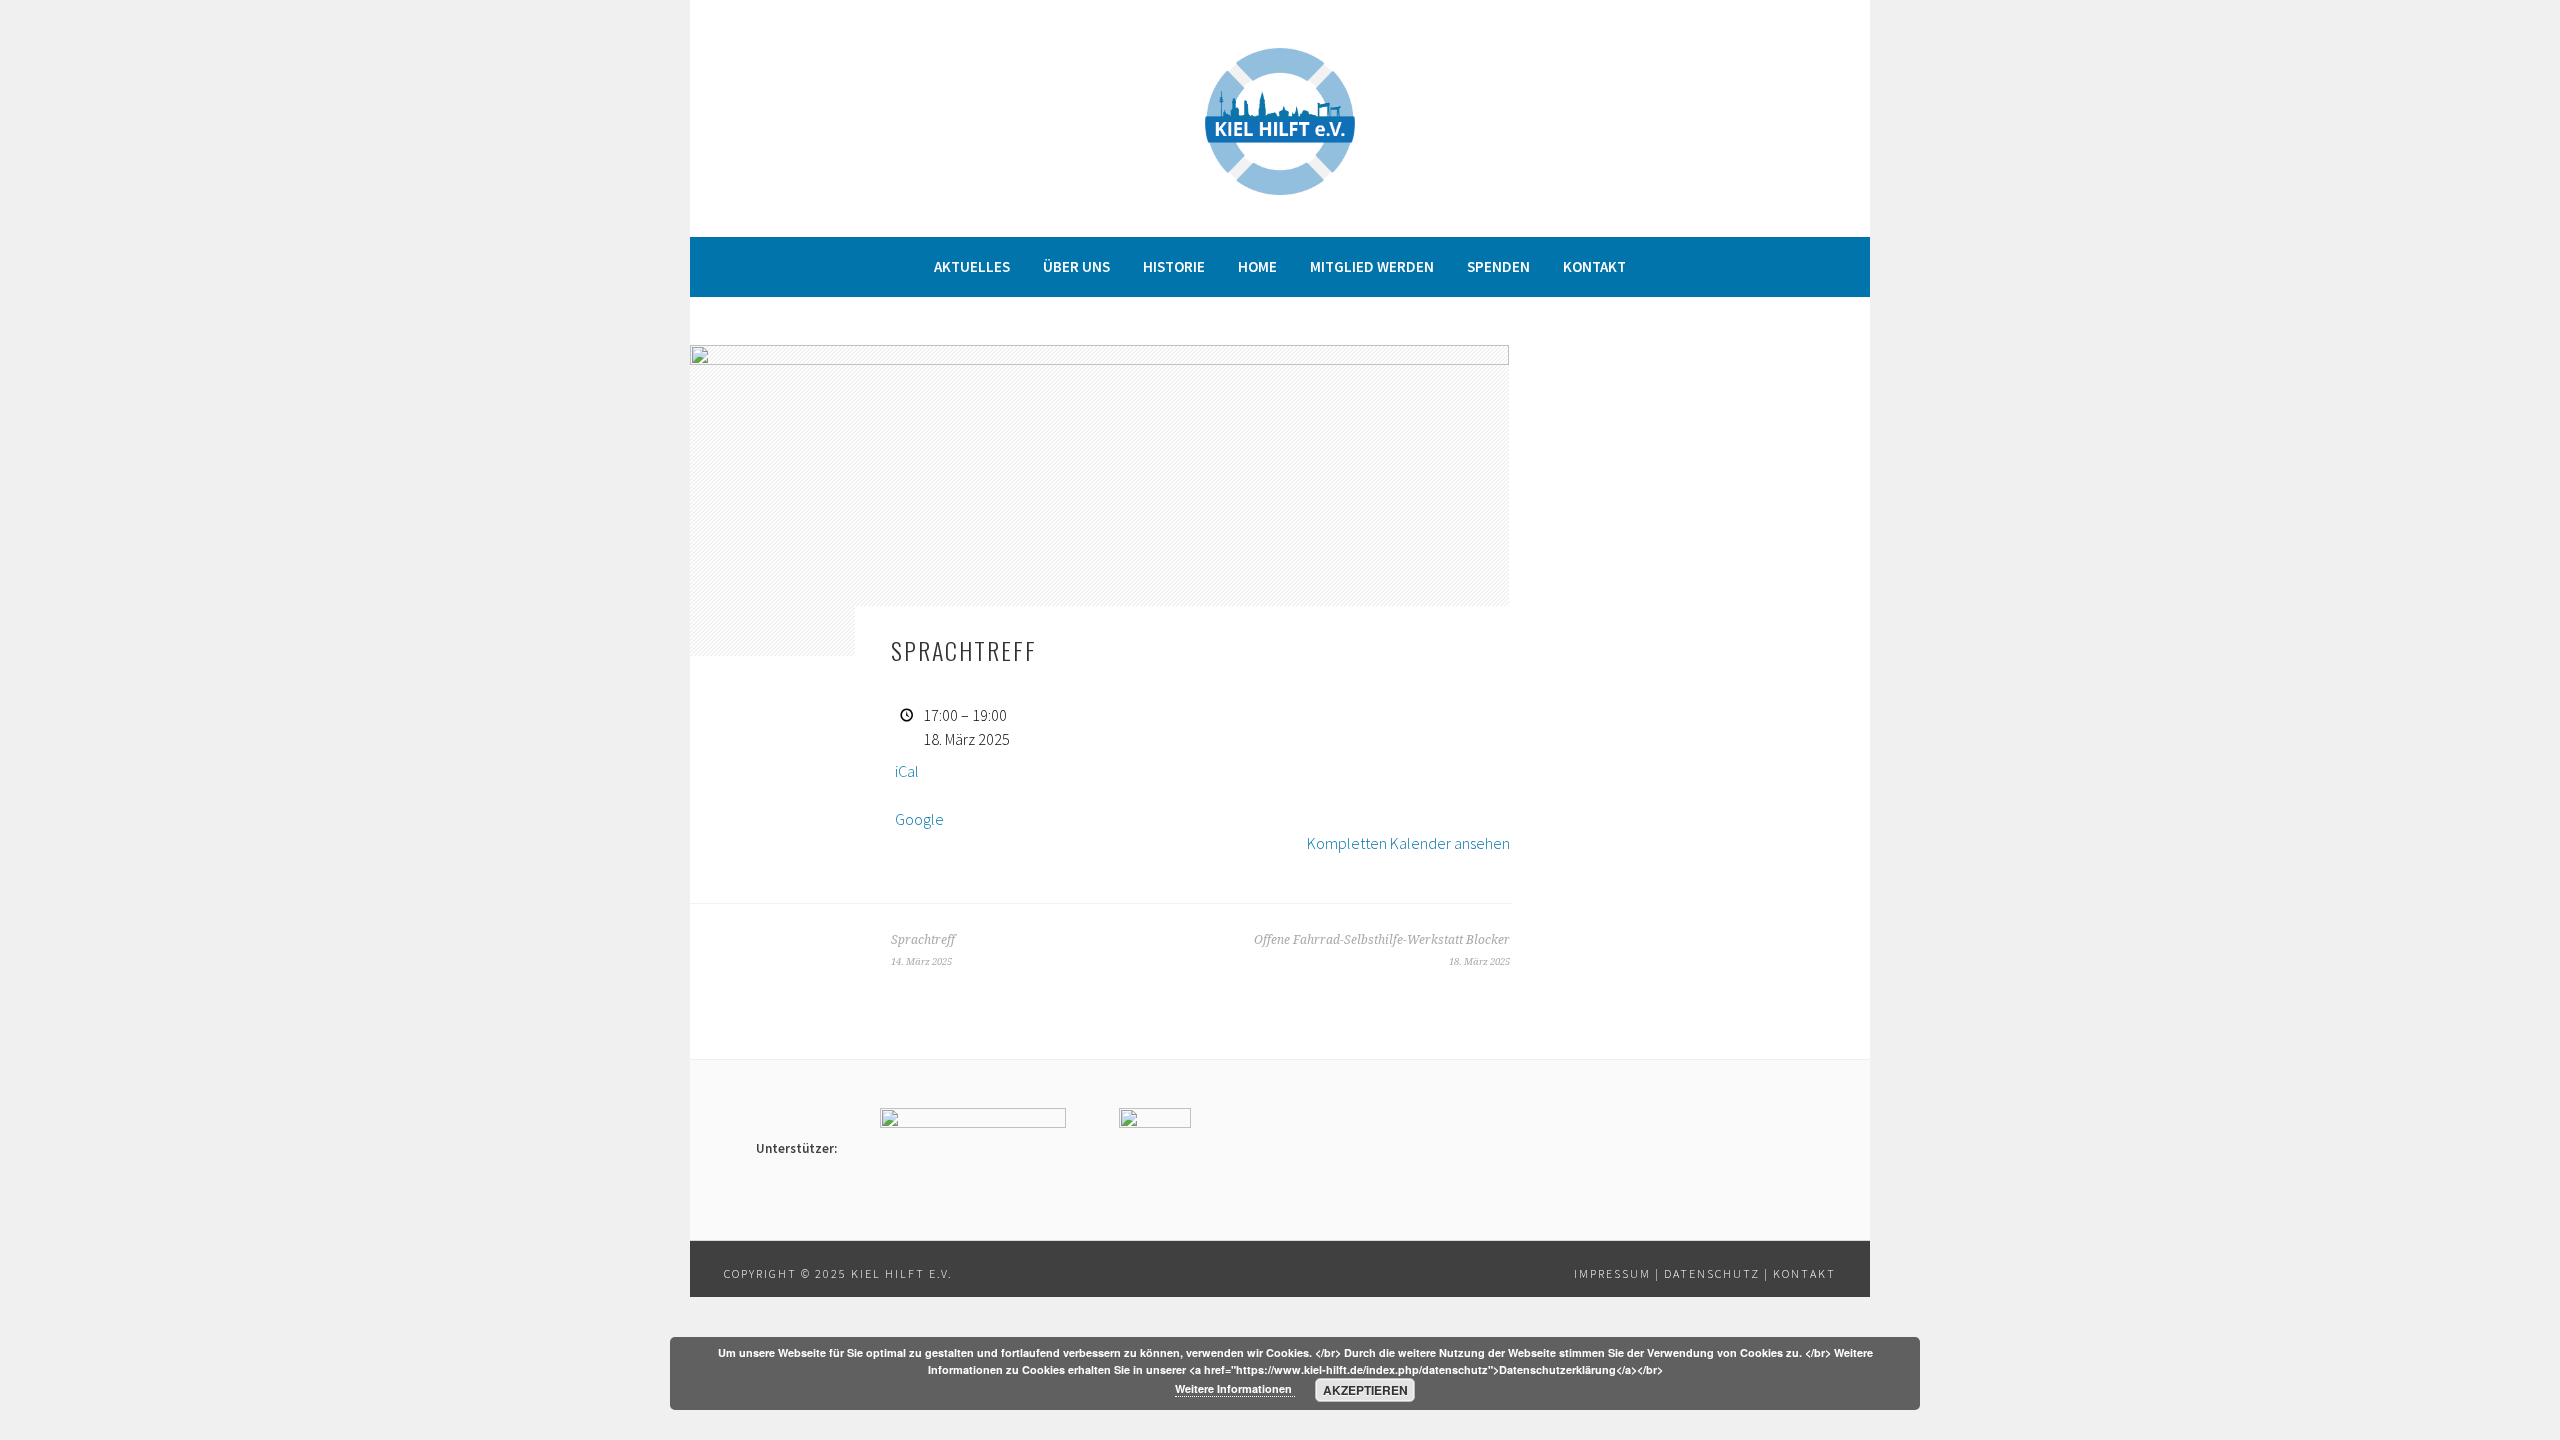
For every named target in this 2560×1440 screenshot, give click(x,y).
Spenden (1498, 266)
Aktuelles (972, 266)
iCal (907, 771)
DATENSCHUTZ (1712, 1273)
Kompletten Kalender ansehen (1408, 843)
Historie (1174, 266)
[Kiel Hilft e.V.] (1280, 189)
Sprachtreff (923, 950)
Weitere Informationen (1235, 1388)
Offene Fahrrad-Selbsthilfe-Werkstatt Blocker (1382, 950)
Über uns (1076, 266)
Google (919, 819)
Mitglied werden (1372, 266)
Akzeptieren (1365, 1390)
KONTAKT (1804, 1273)
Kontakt (1594, 266)
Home (1257, 266)
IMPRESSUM (1612, 1273)
